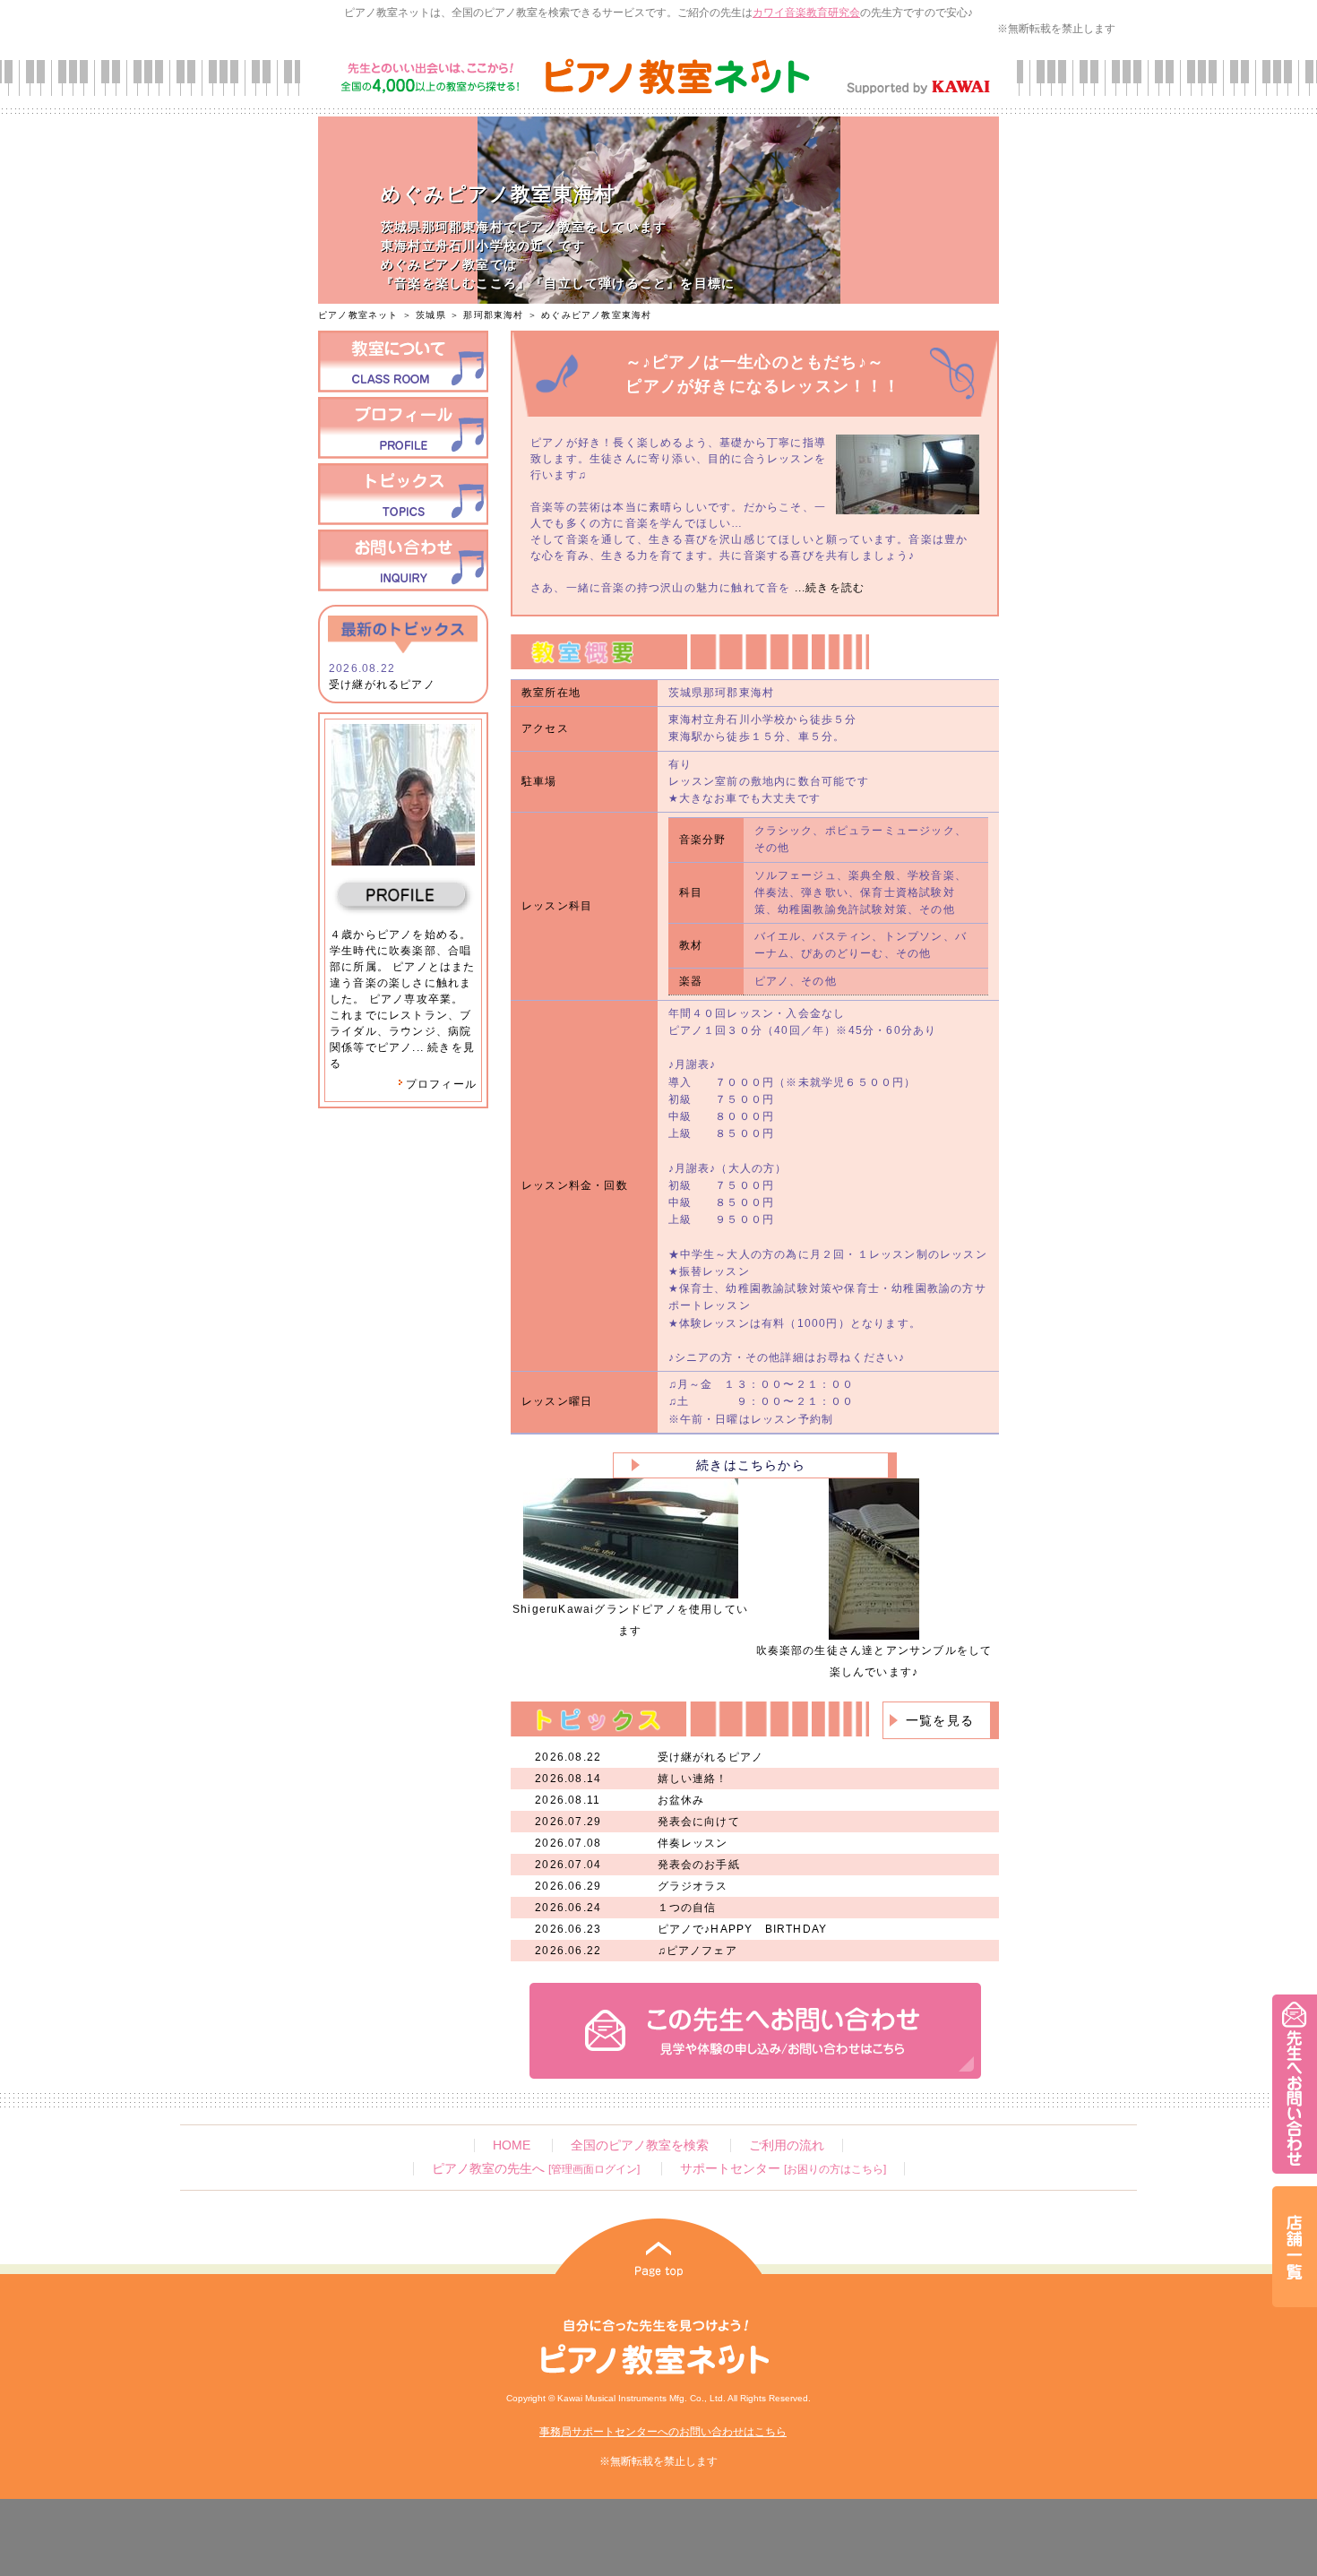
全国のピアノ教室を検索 (640, 2145)
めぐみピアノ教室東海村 (596, 315)
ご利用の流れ (787, 2145)
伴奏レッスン (693, 1843)
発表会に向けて (699, 1822)
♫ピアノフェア (697, 1951)
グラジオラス (693, 1886)
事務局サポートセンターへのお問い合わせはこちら (663, 2432)
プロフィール (441, 1084)
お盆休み (681, 1800)
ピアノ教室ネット (358, 315)
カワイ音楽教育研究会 (806, 13)
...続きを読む (827, 588)
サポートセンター (783, 2169)
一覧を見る (940, 1720)
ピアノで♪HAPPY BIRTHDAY (743, 1929)
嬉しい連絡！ (693, 1779)
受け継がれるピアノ (382, 685)
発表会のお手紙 (699, 1865)
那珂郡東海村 (493, 315)
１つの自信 (687, 1908)
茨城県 (431, 315)
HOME (512, 2145)
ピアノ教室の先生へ (536, 2169)
